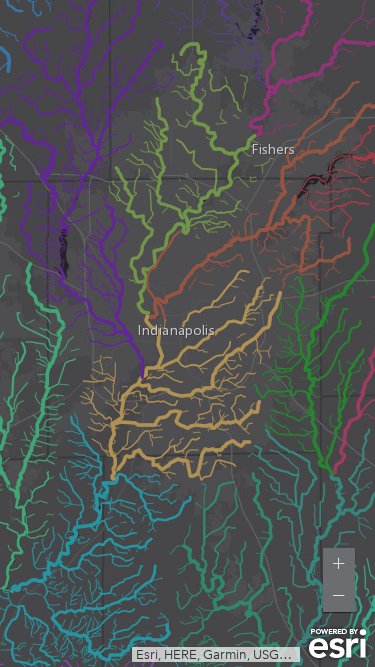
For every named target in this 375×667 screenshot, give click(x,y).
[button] (339, 564)
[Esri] (337, 644)
